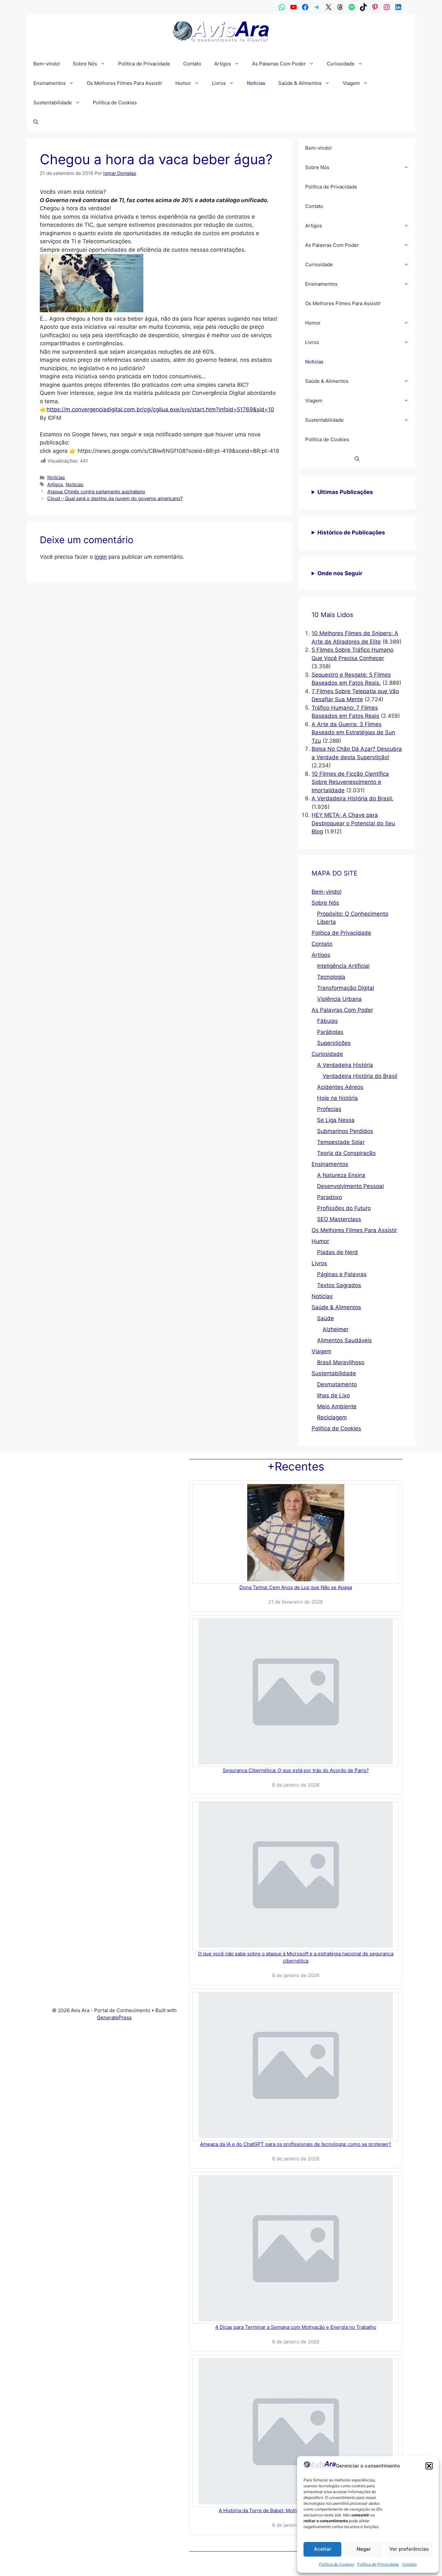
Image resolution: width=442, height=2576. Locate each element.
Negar (364, 2549)
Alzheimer (336, 1329)
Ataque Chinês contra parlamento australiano (96, 492)
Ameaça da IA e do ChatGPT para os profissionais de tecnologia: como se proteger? (296, 2144)
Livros (219, 83)
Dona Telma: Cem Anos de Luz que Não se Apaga (296, 1587)
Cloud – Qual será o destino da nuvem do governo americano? (115, 498)
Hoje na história (337, 1098)
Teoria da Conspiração (346, 1153)
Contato (409, 2564)
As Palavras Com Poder (279, 64)
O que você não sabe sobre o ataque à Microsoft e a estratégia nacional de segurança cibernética (296, 1957)
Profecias (329, 1109)
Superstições (334, 1043)
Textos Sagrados (339, 1285)
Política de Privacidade (378, 2564)
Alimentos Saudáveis (344, 1340)
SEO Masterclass (339, 1219)
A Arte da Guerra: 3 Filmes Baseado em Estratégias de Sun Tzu (353, 733)
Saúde (326, 1318)
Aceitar (323, 2549)
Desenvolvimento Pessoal (350, 1186)
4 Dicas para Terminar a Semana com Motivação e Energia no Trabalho (296, 2327)
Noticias (256, 83)
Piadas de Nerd (337, 1252)
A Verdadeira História (345, 1065)
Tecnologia (331, 977)
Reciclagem (332, 1417)
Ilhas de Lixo (333, 1395)
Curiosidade (341, 64)
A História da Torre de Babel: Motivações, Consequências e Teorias (296, 2510)
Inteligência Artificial (343, 966)
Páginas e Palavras (342, 1274)
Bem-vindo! (47, 64)
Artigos (223, 64)
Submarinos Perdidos (345, 1131)
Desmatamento (337, 1384)
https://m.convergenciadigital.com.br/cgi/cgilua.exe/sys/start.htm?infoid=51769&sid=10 (160, 409)
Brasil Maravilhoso (341, 1362)
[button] (429, 2466)
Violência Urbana (339, 999)
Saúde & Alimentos (300, 83)
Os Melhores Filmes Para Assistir (125, 83)
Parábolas (330, 1032)
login (101, 557)
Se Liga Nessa (336, 1120)
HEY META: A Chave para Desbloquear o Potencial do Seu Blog (353, 823)
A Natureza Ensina (341, 1175)
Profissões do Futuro (344, 1208)
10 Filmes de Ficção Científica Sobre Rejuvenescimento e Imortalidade (350, 782)
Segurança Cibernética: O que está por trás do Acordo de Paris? (296, 1770)
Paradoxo (330, 1197)
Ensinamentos (50, 83)
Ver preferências (409, 2549)
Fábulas (327, 1021)
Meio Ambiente (337, 1406)
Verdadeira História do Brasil (360, 1076)
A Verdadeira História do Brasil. (353, 798)
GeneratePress (114, 2017)
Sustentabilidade (53, 103)
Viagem (351, 83)
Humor (183, 83)
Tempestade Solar (341, 1142)
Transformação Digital (346, 988)
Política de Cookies (337, 2564)
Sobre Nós (85, 64)
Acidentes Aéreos (340, 1087)
